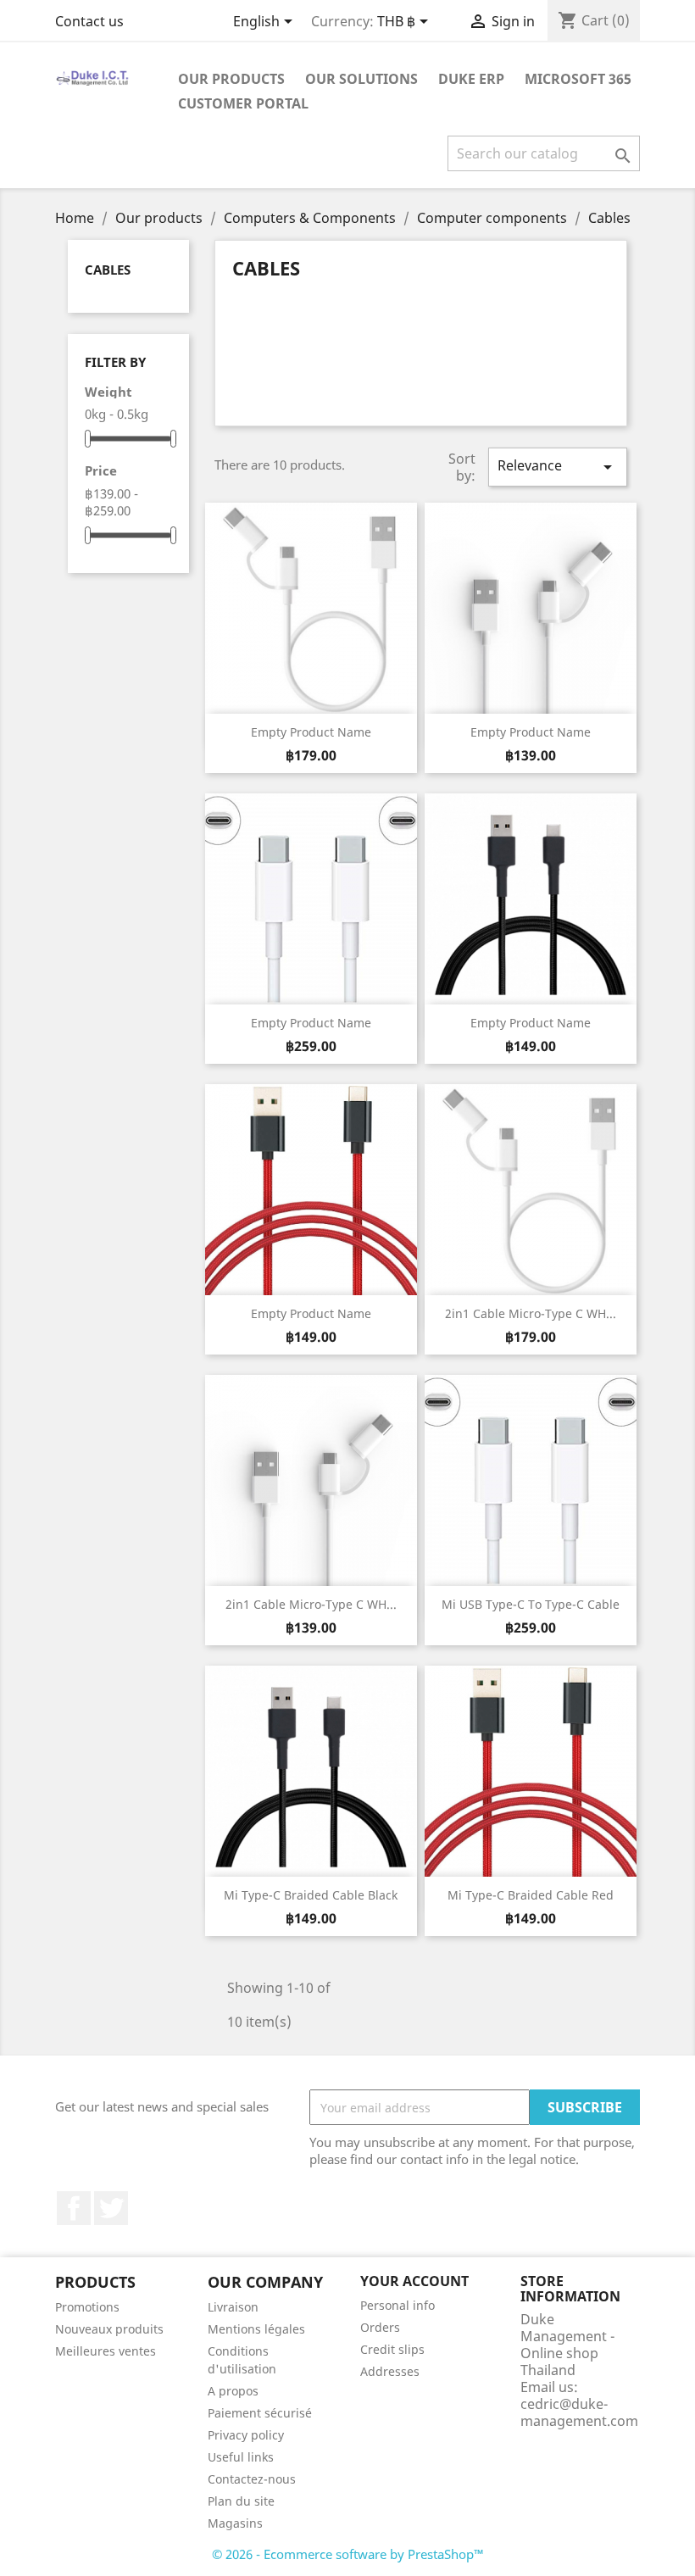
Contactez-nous (252, 2479)
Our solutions (361, 79)
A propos (233, 2391)
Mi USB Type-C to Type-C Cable (531, 1604)
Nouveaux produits (109, 2329)
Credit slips (392, 2349)
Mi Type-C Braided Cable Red (531, 1895)
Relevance (558, 467)
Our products (231, 79)
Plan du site (241, 2501)
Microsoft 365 (578, 79)
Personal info (398, 2305)
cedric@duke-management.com (579, 2412)
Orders (380, 2327)
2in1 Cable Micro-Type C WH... (531, 1313)
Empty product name (311, 732)
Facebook (74, 2208)
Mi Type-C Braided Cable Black (311, 1895)
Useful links (241, 2457)
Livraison (233, 2307)
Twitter (111, 2208)
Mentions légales (256, 2329)
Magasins (235, 2523)
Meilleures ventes (106, 2351)
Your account (414, 2281)
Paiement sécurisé (260, 2413)
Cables (108, 270)
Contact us (89, 21)
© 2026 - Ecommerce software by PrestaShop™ (348, 2554)
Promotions (87, 2307)
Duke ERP (471, 79)
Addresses (390, 2371)
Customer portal (243, 103)
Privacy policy (246, 2435)
